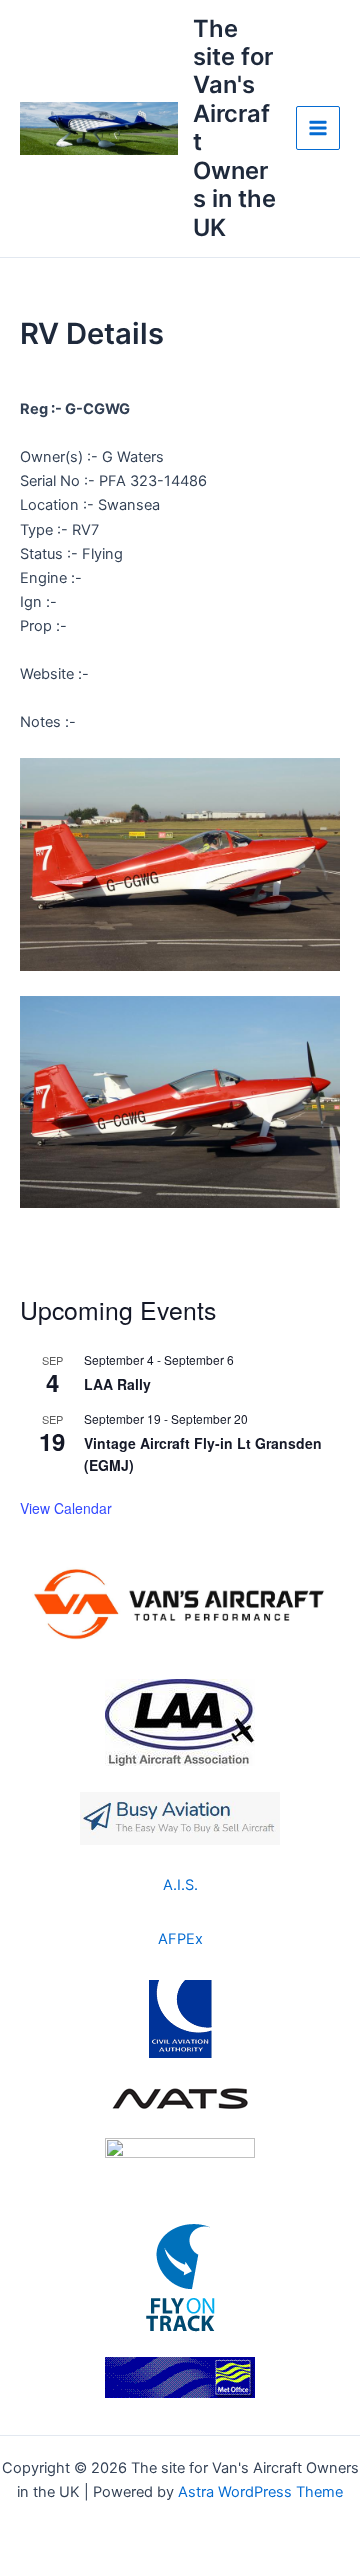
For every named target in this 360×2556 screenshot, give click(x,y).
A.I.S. (180, 1885)
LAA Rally (117, 1384)
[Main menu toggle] (318, 128)
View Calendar (66, 1508)
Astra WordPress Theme (260, 2492)
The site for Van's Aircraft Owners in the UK (234, 128)
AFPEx (180, 1939)
